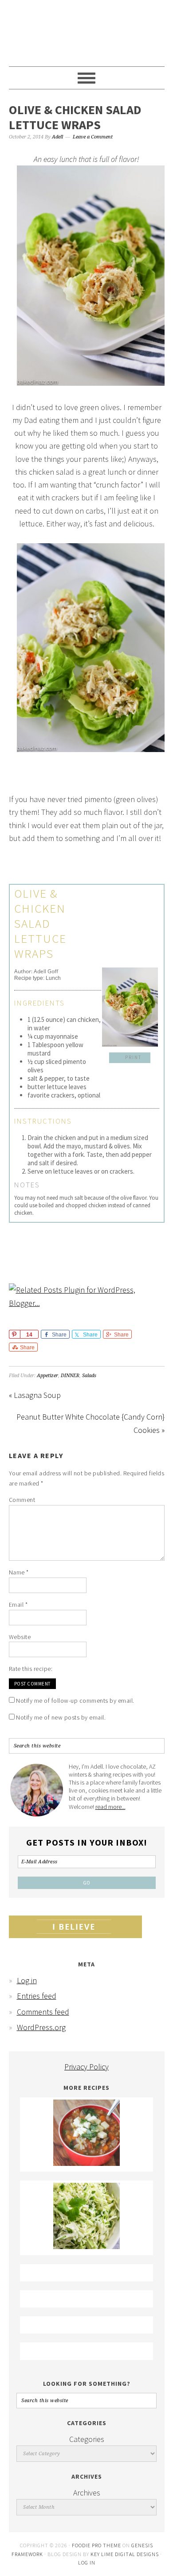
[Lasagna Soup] (86, 2163)
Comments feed (43, 2012)
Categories (87, 2439)
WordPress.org (41, 2027)
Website (20, 1637)
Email (18, 1605)
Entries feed (37, 1996)
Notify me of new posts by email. (61, 1717)
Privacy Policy (86, 2067)
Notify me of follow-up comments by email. (75, 1701)
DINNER (70, 1376)
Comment (22, 1500)
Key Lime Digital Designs (125, 2554)
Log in (27, 1980)
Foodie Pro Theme (96, 2545)
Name (19, 1572)
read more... (110, 1807)
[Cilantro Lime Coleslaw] (86, 2246)
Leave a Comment (93, 137)
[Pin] (14, 1334)
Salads (89, 1376)
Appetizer (47, 1376)
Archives (87, 2493)
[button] (130, 1058)
